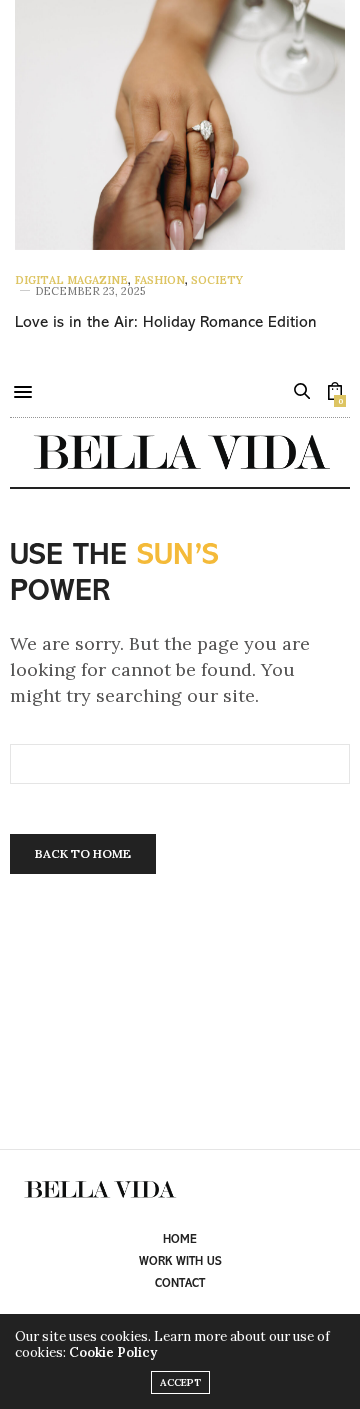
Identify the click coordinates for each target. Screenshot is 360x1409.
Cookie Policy (113, 1352)
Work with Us (180, 1262)
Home (180, 1240)
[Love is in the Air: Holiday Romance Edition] (180, 125)
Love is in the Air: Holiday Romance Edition (166, 323)
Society (217, 280)
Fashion (159, 280)
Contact (180, 1284)
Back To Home (83, 853)
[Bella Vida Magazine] (180, 452)
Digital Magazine (71, 280)
